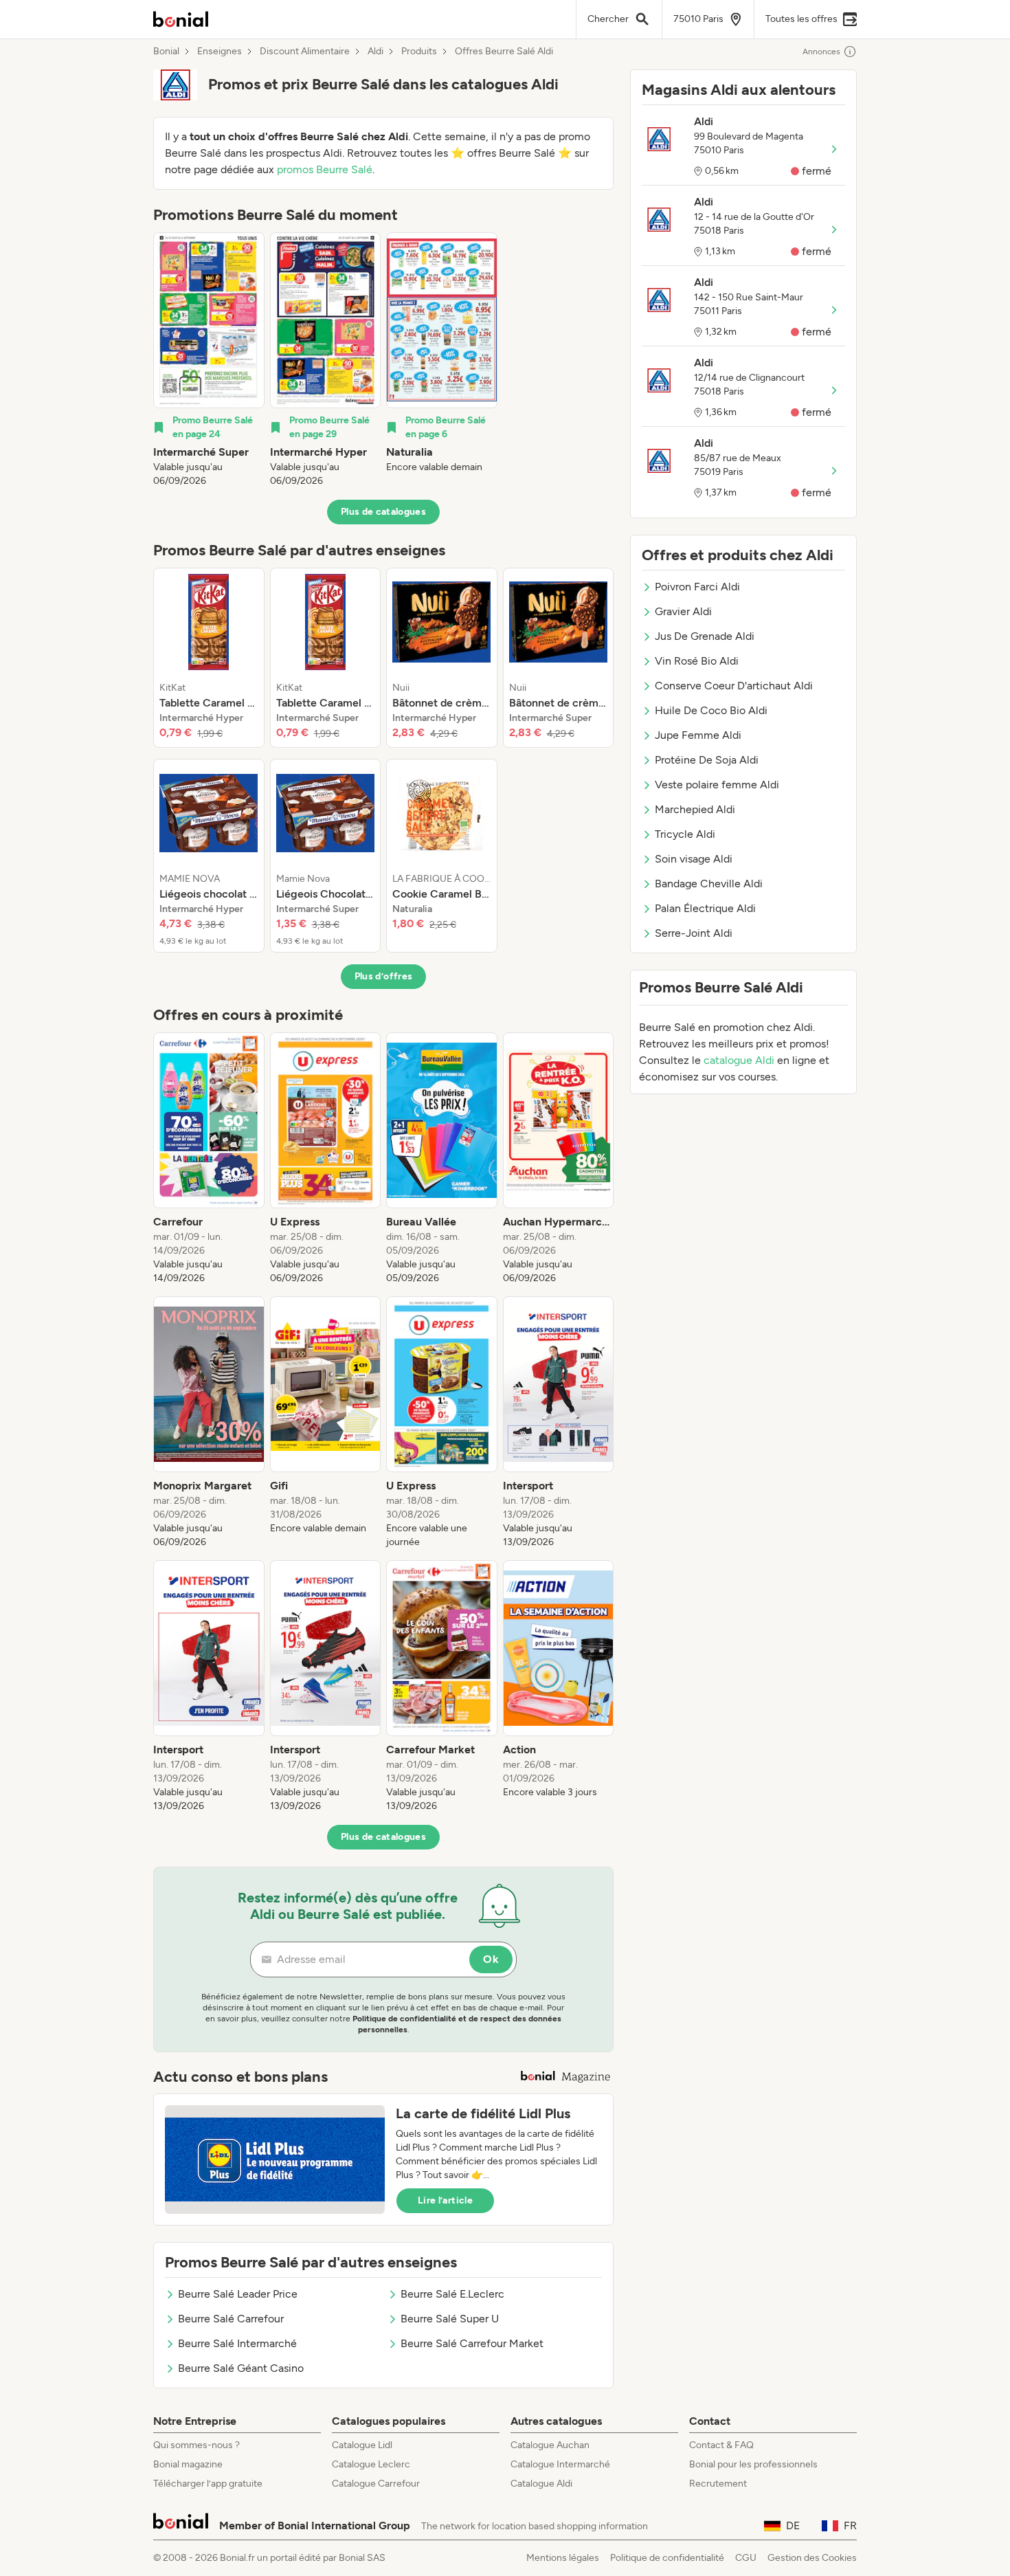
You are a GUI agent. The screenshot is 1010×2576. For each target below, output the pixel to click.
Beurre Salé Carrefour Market (472, 2343)
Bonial (166, 52)
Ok (491, 1959)
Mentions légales (563, 2558)
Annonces (821, 52)
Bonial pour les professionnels (753, 2464)
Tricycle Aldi (685, 834)
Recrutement (718, 2484)
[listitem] (209, 360)
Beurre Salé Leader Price (238, 2294)
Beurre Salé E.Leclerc (452, 2294)
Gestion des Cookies (812, 2558)
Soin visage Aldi (694, 859)
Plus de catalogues (383, 512)
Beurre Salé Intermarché (237, 2343)
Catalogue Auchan (550, 2445)
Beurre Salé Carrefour (231, 2319)
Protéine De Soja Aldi (707, 760)
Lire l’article (445, 2200)
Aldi (375, 52)
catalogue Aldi (739, 1060)
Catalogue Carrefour (376, 2484)
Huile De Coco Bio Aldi (711, 710)
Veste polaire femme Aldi (717, 785)
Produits (419, 52)
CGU (746, 2558)
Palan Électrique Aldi (705, 908)
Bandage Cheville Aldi (709, 884)
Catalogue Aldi (541, 2484)
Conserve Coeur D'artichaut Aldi (734, 686)
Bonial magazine (188, 2464)
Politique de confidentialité (667, 2558)
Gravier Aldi (683, 611)
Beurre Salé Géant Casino (241, 2368)
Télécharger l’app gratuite (208, 2484)
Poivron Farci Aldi (697, 587)
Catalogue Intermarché (560, 2464)
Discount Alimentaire (305, 52)
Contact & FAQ (721, 2445)
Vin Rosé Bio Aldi (697, 661)
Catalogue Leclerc (371, 2464)
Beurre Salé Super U (450, 2319)
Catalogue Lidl (362, 2445)
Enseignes (220, 52)
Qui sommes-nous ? (197, 2445)
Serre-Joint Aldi (694, 933)
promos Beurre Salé (325, 169)
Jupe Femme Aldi (698, 735)
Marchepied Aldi (695, 809)
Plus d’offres (384, 976)
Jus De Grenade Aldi (705, 636)
